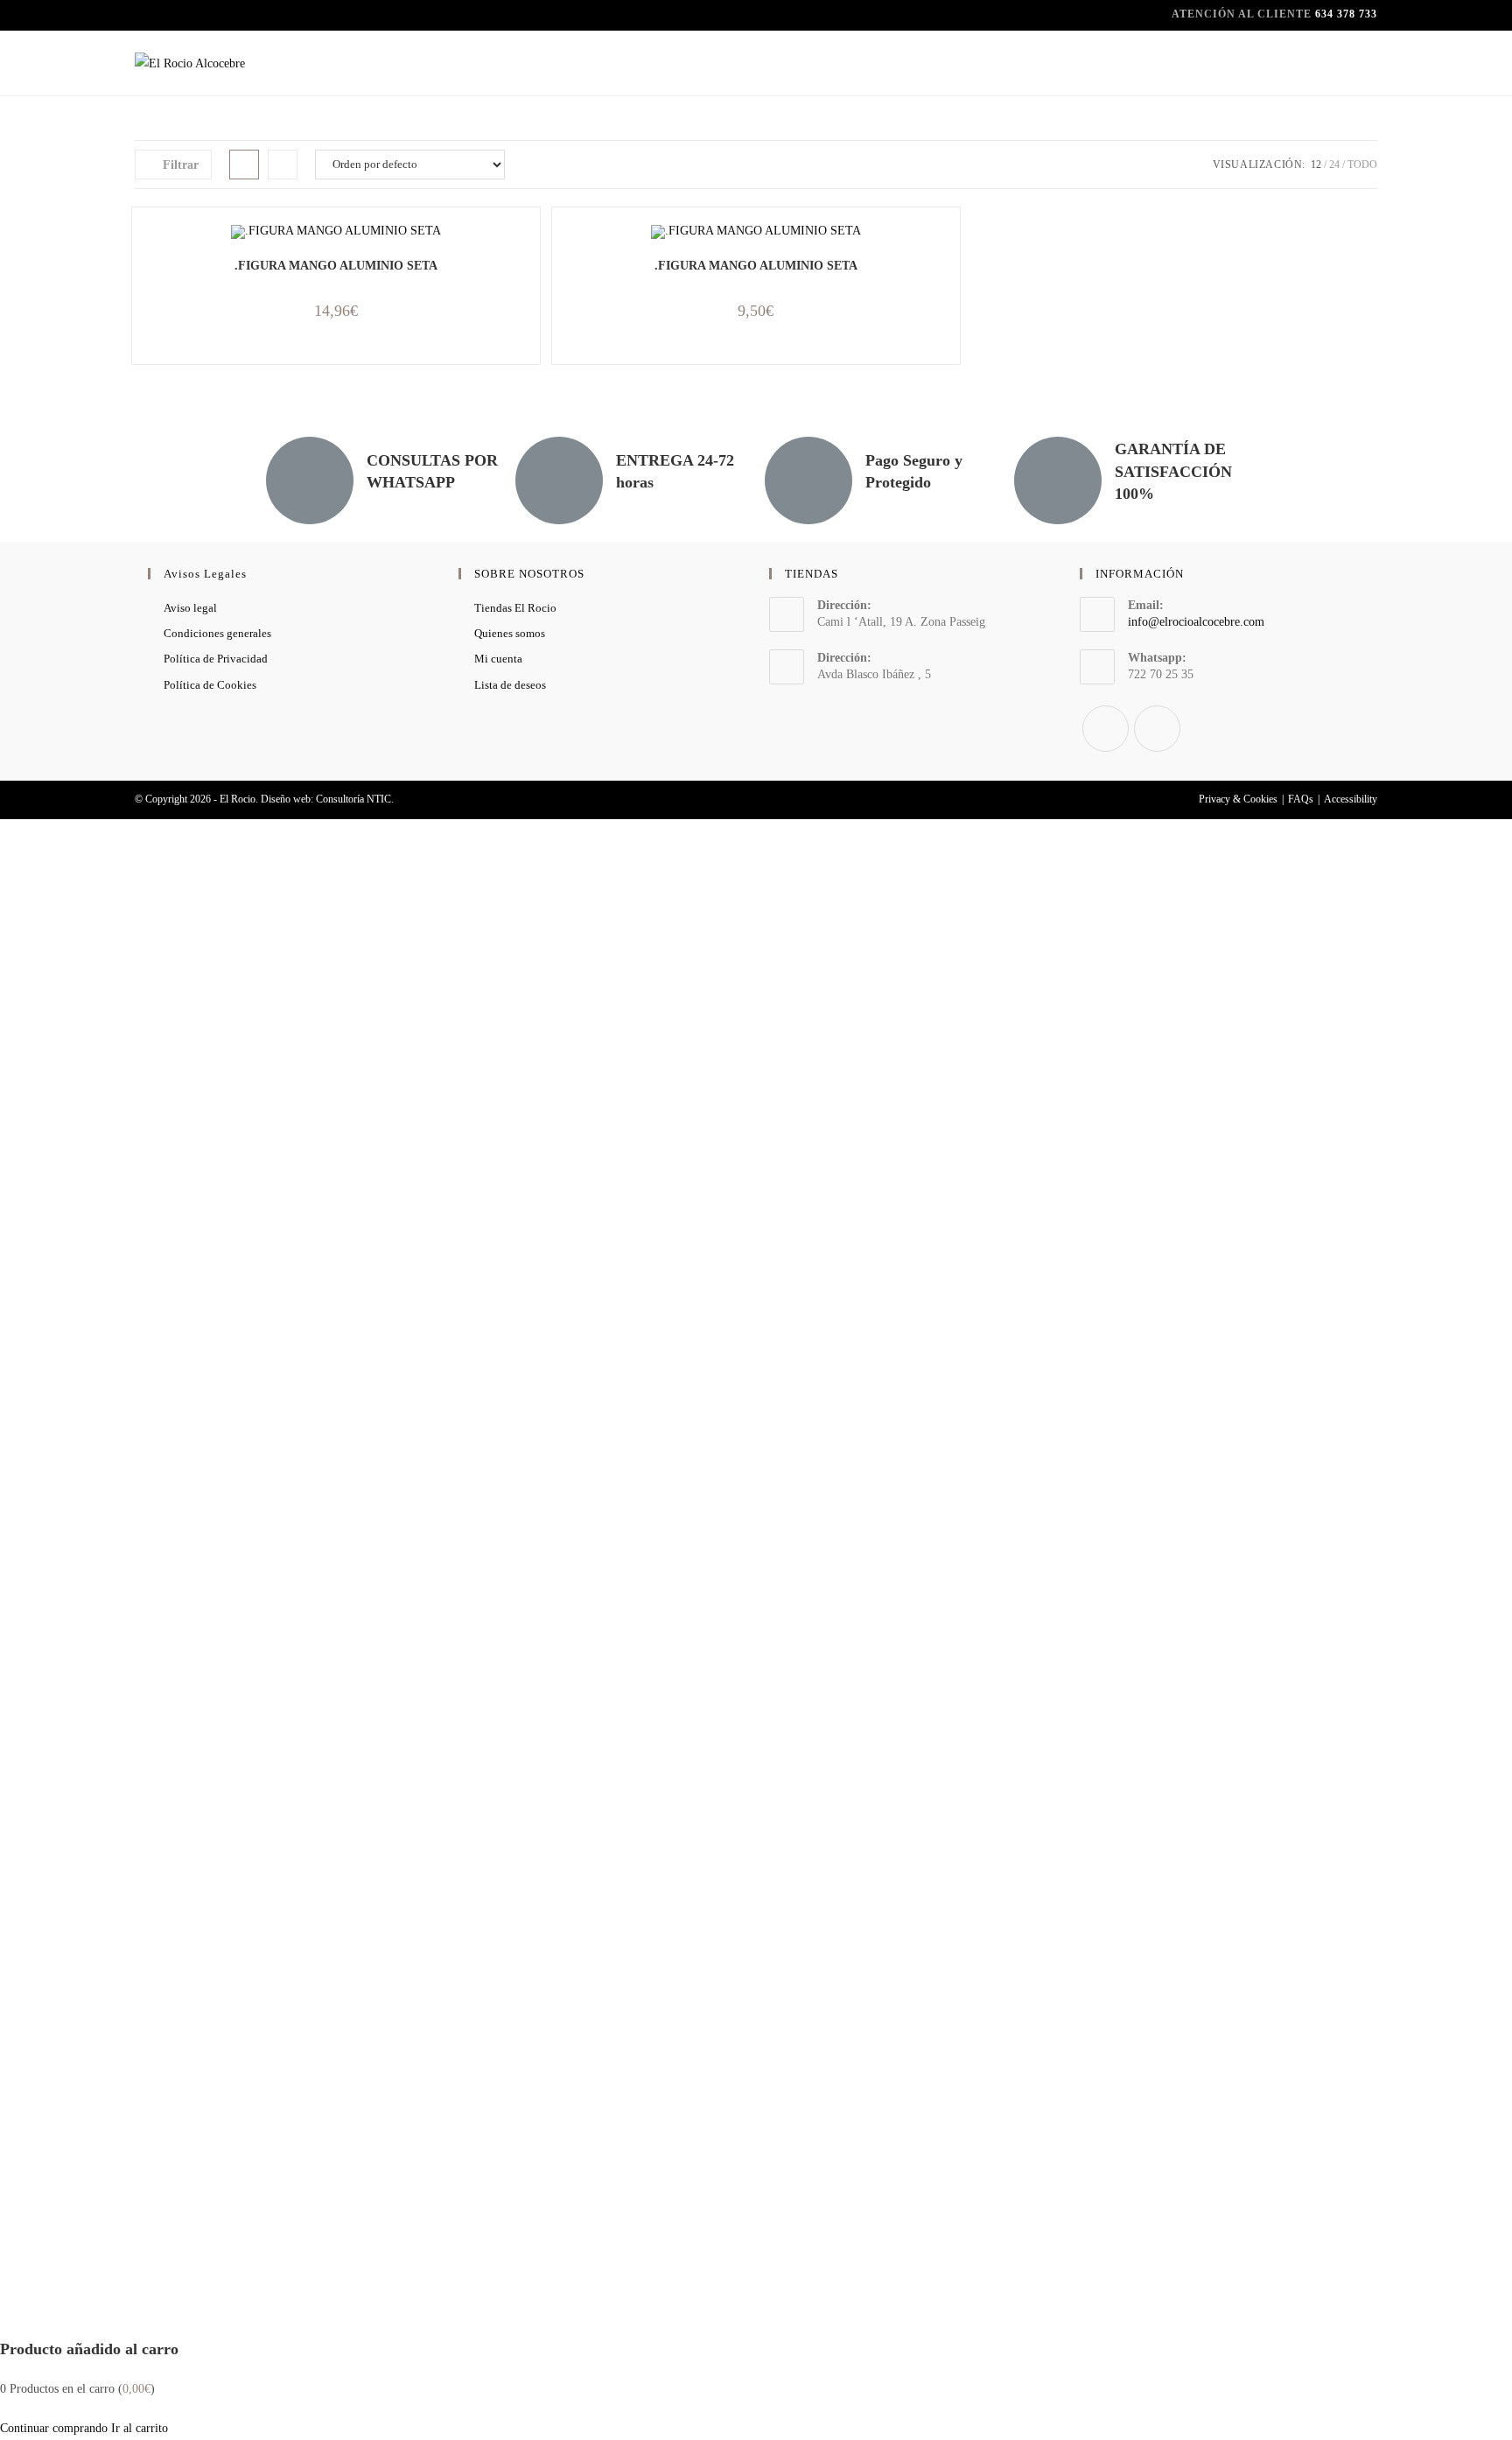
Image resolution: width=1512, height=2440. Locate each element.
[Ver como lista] (283, 165)
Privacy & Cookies (1238, 799)
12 (1316, 165)
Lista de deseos (510, 685)
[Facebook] (1106, 729)
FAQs (1301, 799)
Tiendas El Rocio (515, 608)
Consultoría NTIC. (355, 799)
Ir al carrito (140, 2428)
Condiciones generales (217, 633)
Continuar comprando (54, 2428)
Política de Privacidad (216, 659)
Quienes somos (510, 633)
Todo (1362, 165)
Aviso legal (190, 608)
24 (1334, 165)
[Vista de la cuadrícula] (244, 165)
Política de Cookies (210, 685)
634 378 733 (1346, 14)
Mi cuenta (498, 659)
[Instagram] (1157, 729)
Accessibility (1351, 799)
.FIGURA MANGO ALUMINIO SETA (336, 266)
